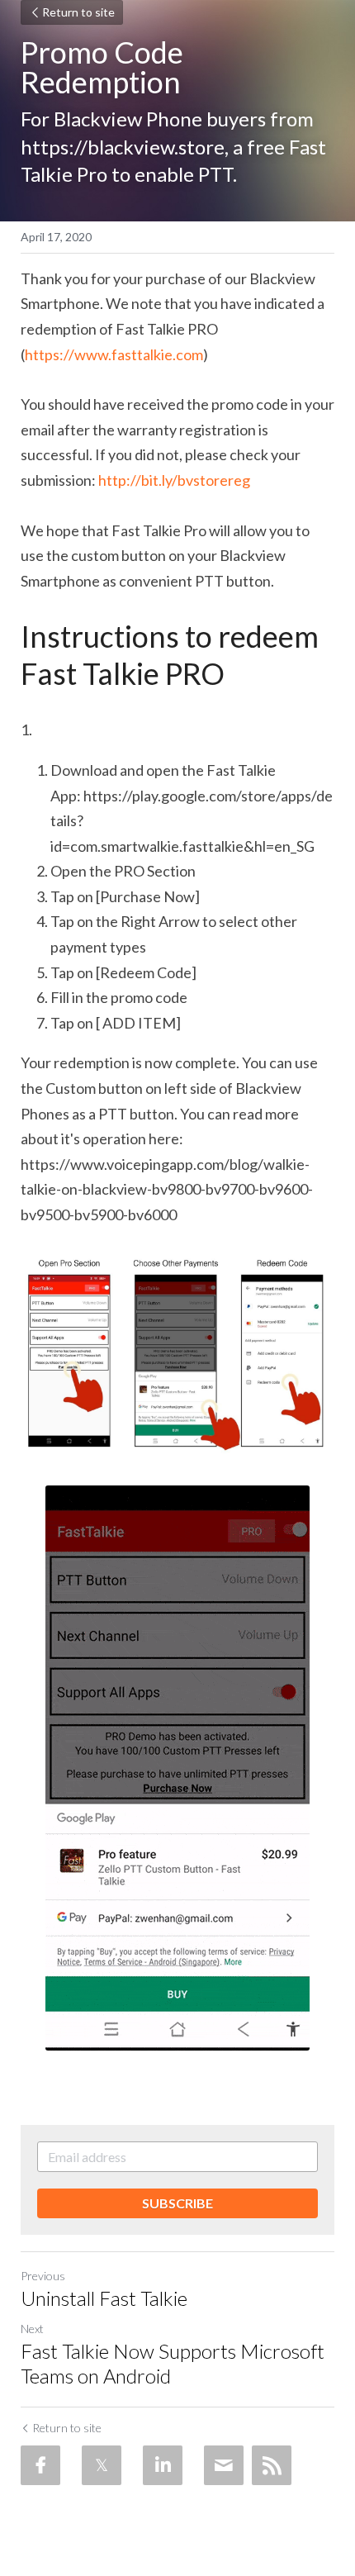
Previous (43, 2276)
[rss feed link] (272, 2465)
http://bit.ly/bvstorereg (173, 480)
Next (32, 2329)
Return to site (78, 12)
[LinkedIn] (163, 2465)
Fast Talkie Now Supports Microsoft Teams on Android (173, 2363)
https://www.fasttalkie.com (114, 354)
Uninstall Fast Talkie (104, 2298)
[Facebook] (40, 2465)
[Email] (224, 2465)
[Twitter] (102, 2465)
